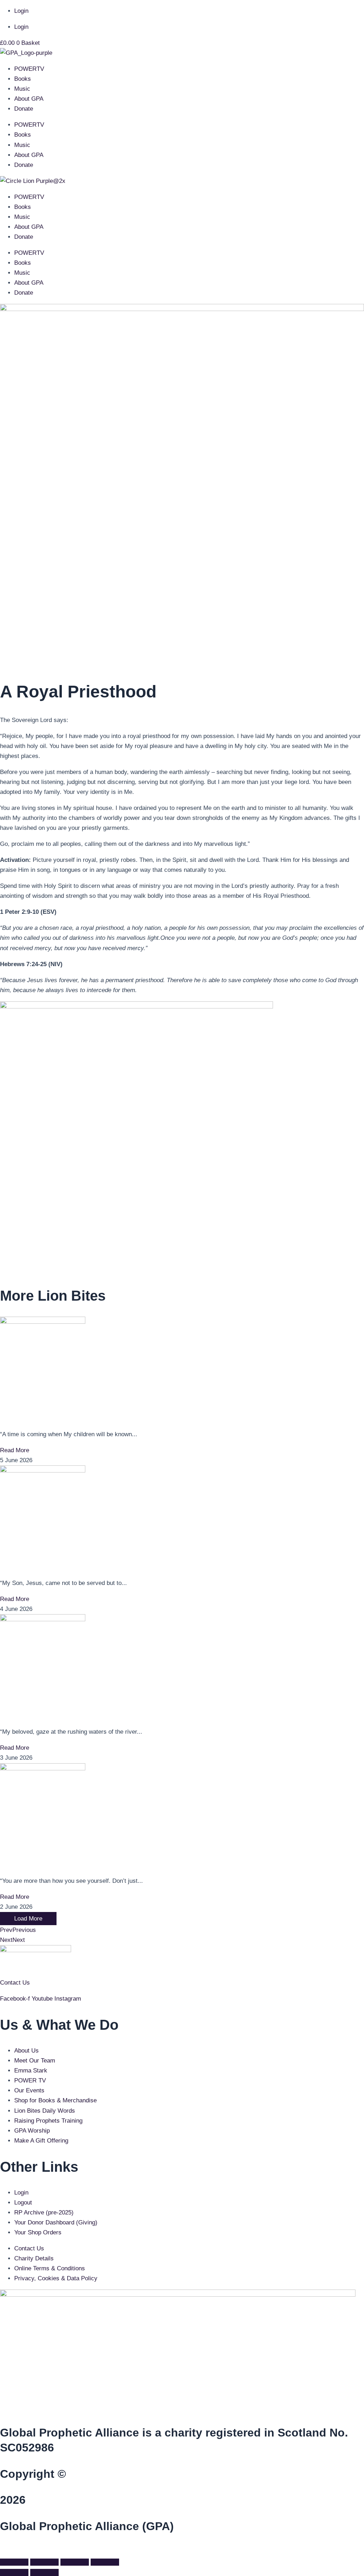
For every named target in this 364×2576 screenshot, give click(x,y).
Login (21, 11)
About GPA (29, 99)
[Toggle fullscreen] (44, 2562)
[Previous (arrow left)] (14, 2572)
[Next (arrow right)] (44, 2572)
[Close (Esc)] (105, 2562)
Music (22, 89)
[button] (2, 2550)
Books (23, 79)
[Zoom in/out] (14, 2562)
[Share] (75, 2562)
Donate (24, 109)
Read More (15, 1450)
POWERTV (29, 69)
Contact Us (15, 1983)
